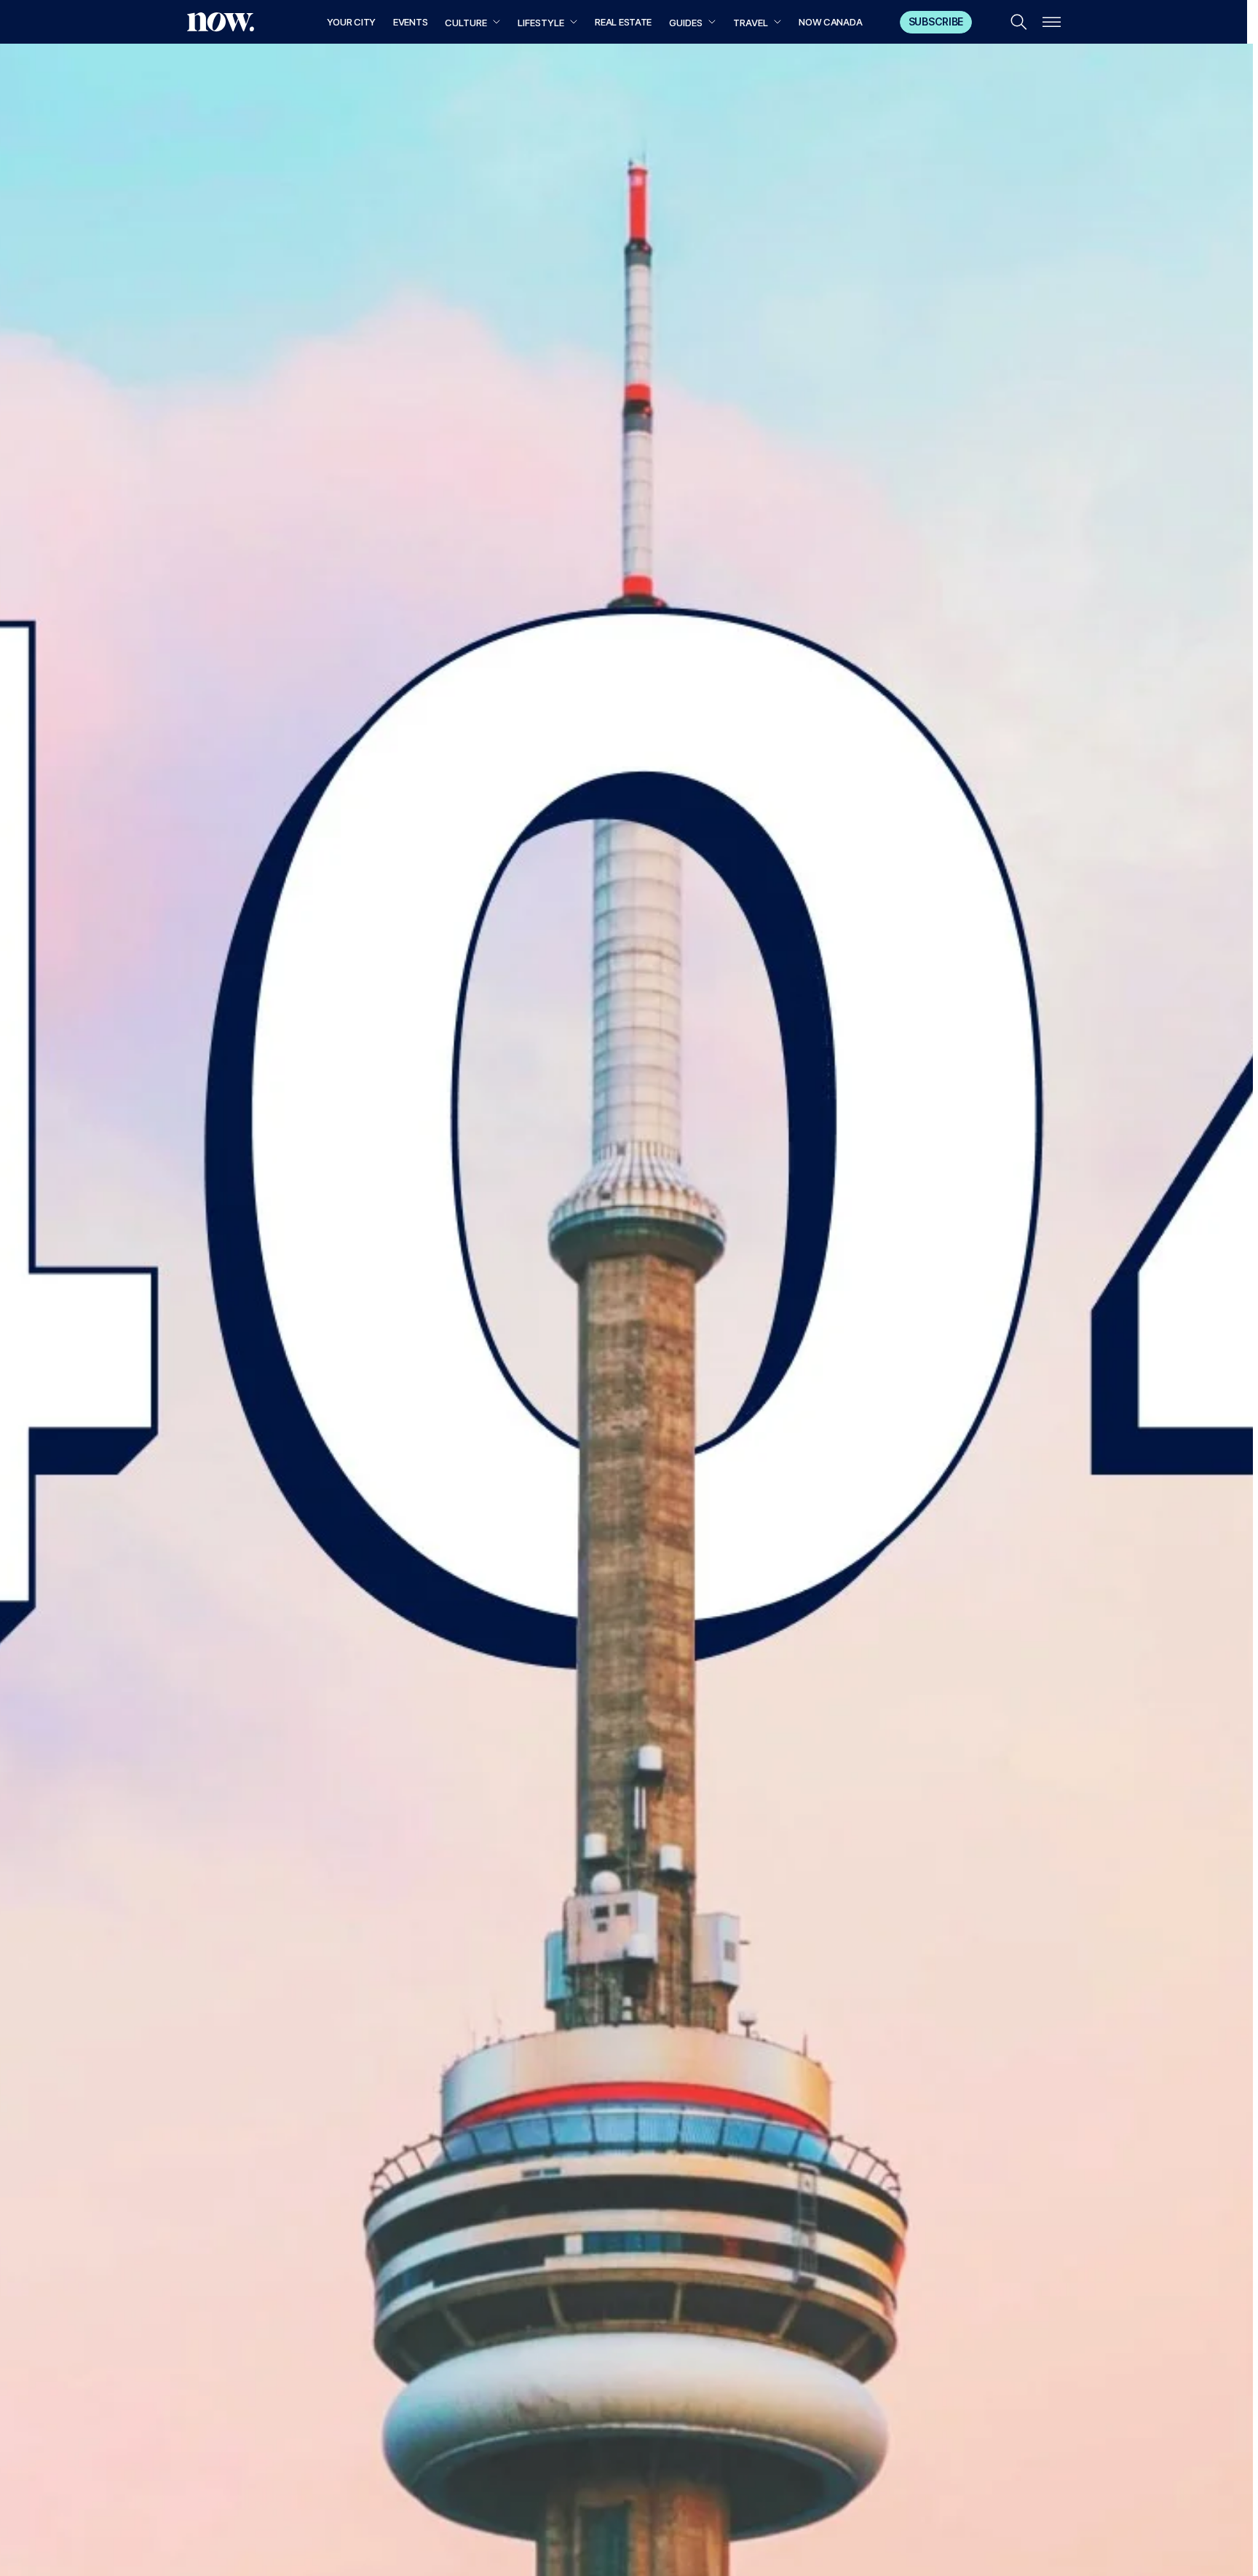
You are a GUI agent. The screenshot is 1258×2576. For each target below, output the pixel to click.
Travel (751, 23)
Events (410, 22)
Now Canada (830, 22)
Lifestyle (541, 23)
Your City (351, 22)
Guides (686, 23)
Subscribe (936, 21)
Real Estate (623, 22)
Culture (466, 23)
